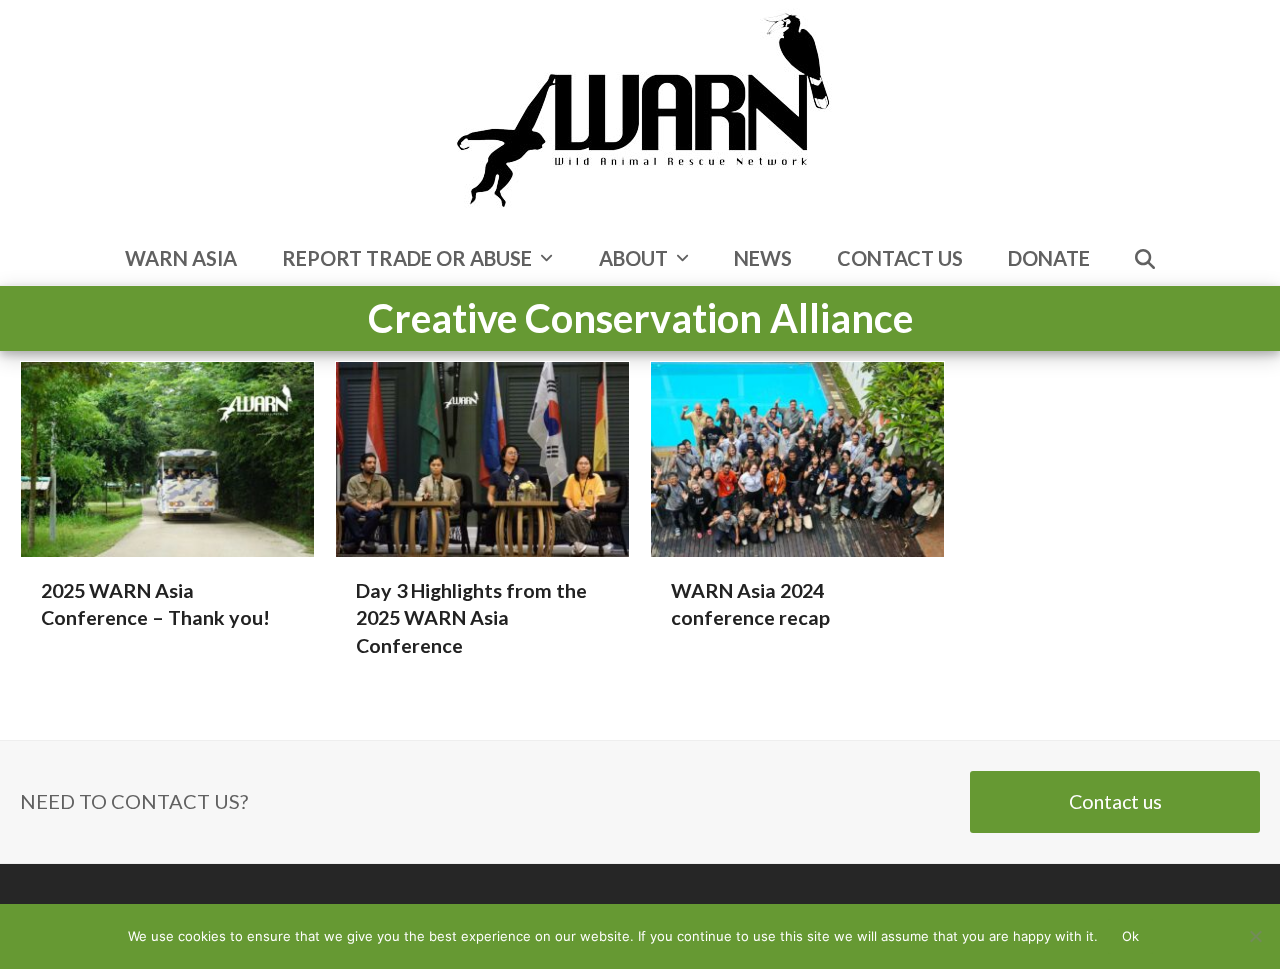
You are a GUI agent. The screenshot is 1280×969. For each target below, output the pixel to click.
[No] (1255, 936)
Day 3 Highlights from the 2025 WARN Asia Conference (471, 617)
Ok (1130, 936)
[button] (1145, 260)
